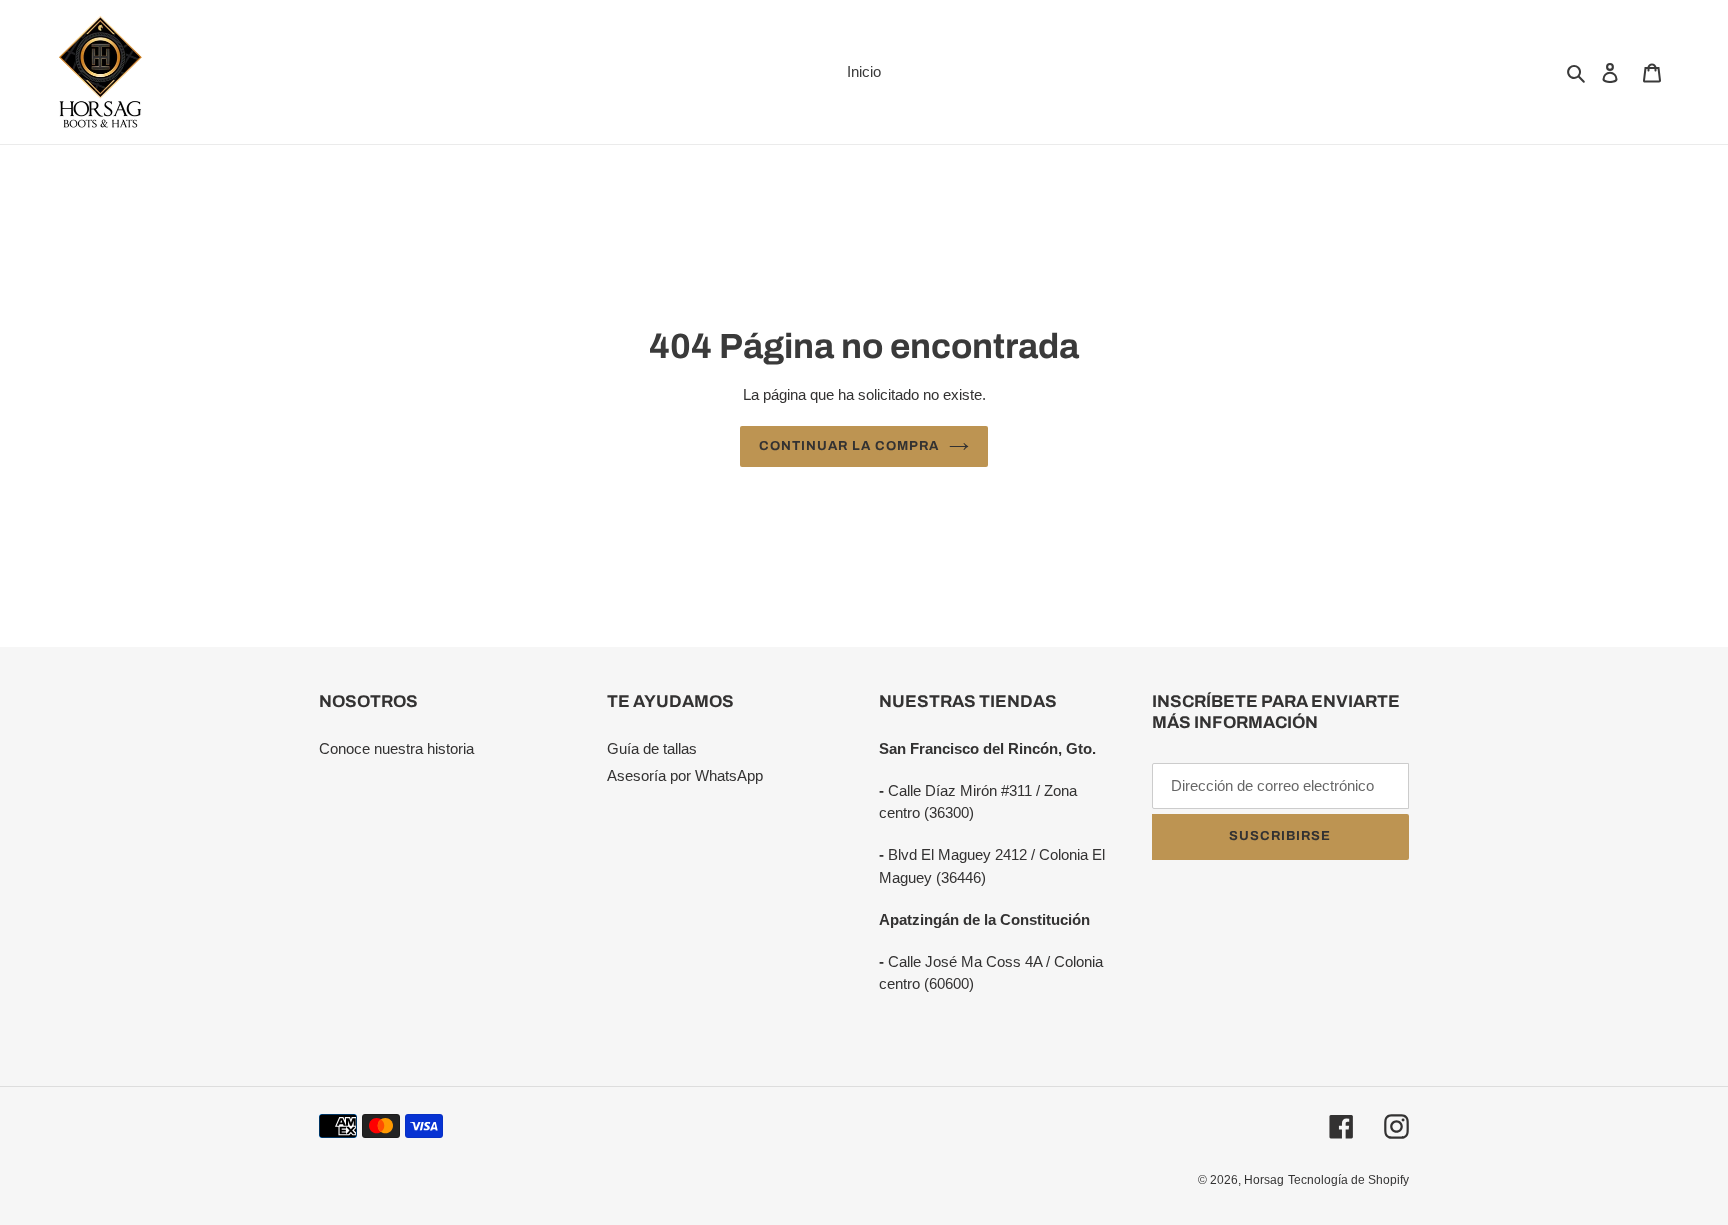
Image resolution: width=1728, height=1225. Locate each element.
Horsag (1264, 1180)
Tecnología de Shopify (1348, 1180)
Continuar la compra (849, 446)
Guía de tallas (652, 748)
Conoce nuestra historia (396, 748)
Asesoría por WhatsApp (685, 775)
